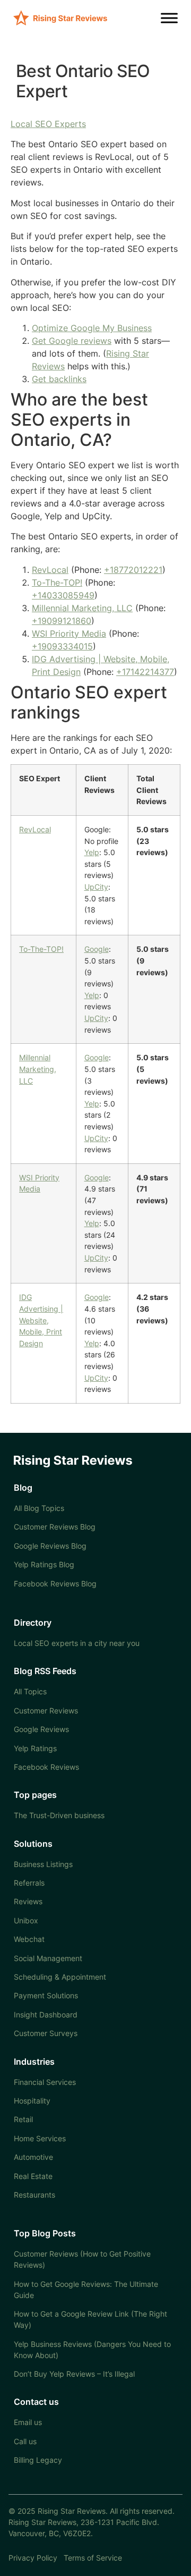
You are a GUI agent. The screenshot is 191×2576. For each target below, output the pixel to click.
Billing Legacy (38, 2460)
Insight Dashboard (46, 2015)
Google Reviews (41, 1729)
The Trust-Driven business (59, 1815)
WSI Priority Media (69, 634)
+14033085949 (63, 595)
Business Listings (43, 1864)
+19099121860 (62, 621)
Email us (28, 2422)
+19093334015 (62, 646)
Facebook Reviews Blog (55, 1583)
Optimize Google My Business (92, 328)
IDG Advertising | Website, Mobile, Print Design (41, 1320)
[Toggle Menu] (169, 18)
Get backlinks (59, 379)
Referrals (29, 1883)
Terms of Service (93, 2558)
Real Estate (33, 2176)
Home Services (40, 2138)
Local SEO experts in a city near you (77, 1643)
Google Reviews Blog (50, 1546)
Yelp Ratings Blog (44, 1564)
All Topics (30, 1691)
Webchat (29, 1939)
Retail (23, 2119)
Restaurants (34, 2195)
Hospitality (32, 2101)
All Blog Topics (39, 1508)
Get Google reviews (72, 341)
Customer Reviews (46, 1711)
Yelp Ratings (35, 1748)
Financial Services (45, 2082)
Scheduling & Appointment (60, 1977)
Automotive (33, 2157)
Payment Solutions (46, 1995)
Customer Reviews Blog (55, 1527)
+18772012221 (133, 570)
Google (97, 949)
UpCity (96, 887)
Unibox (26, 1920)
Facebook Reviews (46, 1767)
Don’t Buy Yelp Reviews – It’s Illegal (74, 2374)
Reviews (28, 1901)
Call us (25, 2441)
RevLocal (50, 570)
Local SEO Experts (48, 124)
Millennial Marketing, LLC (82, 608)
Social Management (48, 1958)
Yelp (92, 852)
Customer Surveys (46, 2033)
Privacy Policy (33, 2558)
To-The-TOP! (57, 582)
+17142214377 (145, 672)
